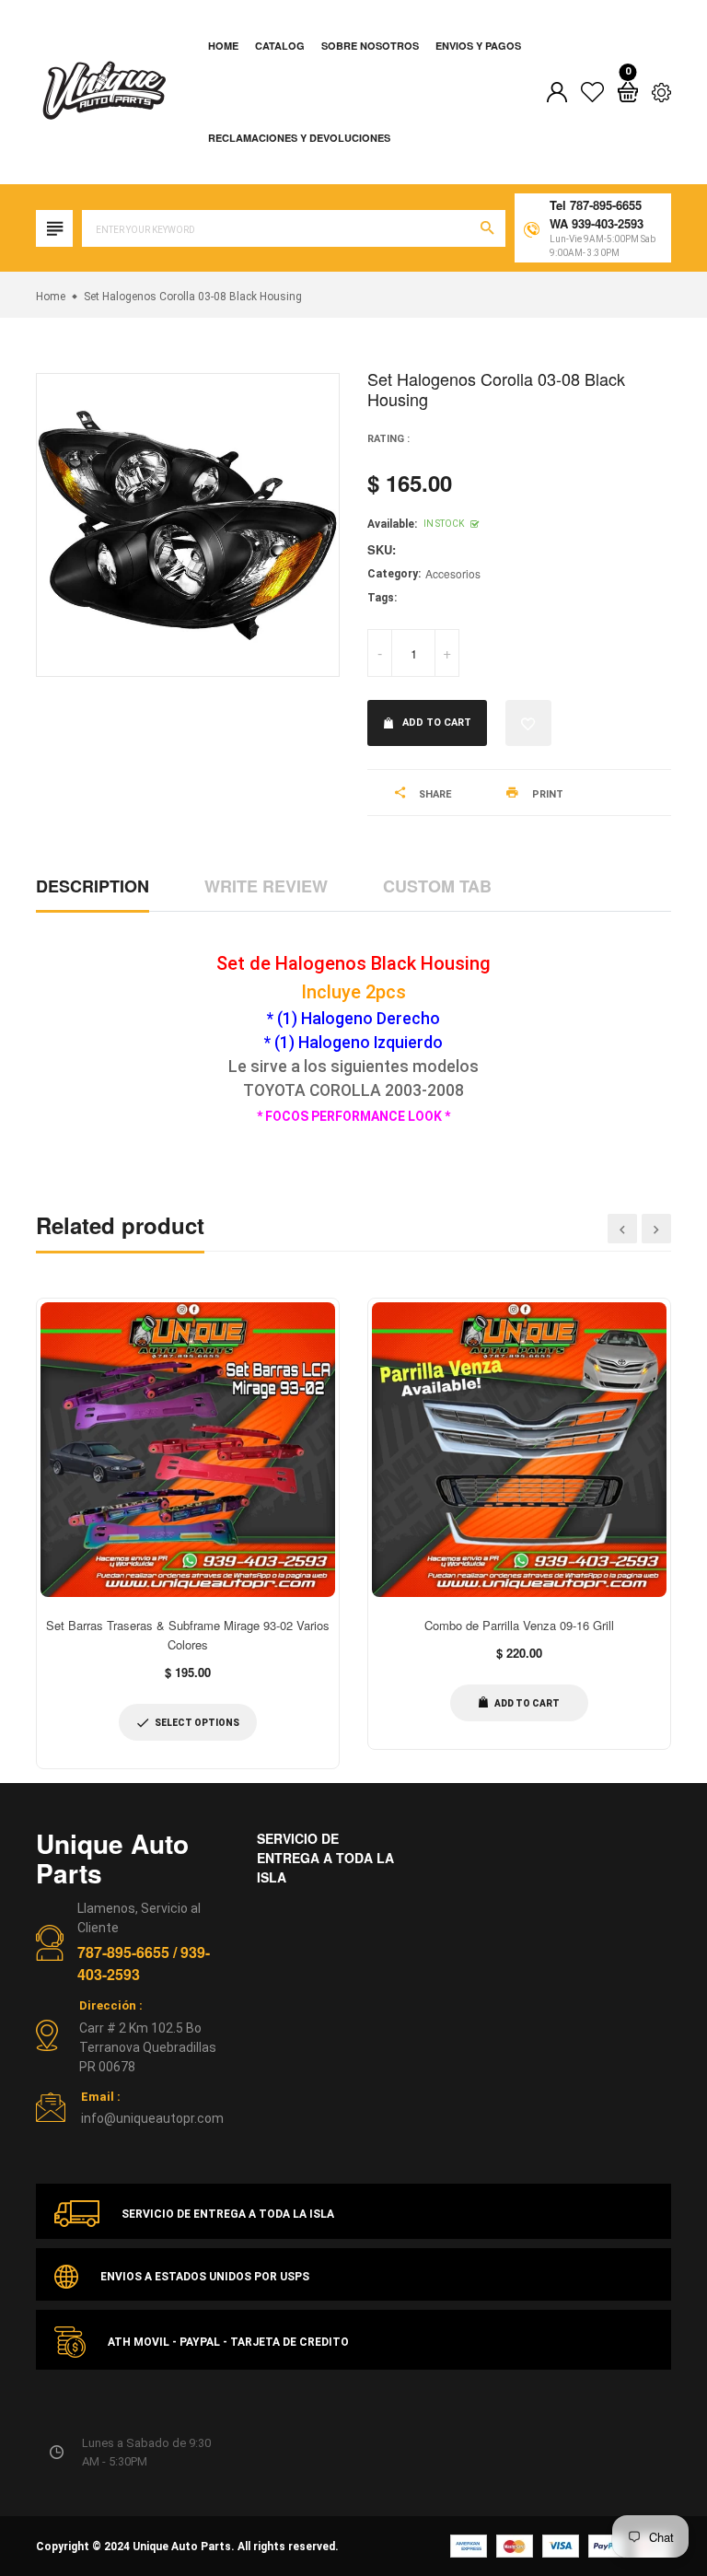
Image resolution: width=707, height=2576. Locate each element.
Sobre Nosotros (370, 46)
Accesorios (453, 573)
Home (223, 46)
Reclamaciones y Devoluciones (299, 138)
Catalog (280, 46)
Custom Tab (437, 886)
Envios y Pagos (478, 46)
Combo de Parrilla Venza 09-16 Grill (519, 1625)
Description (93, 886)
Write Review (266, 886)
